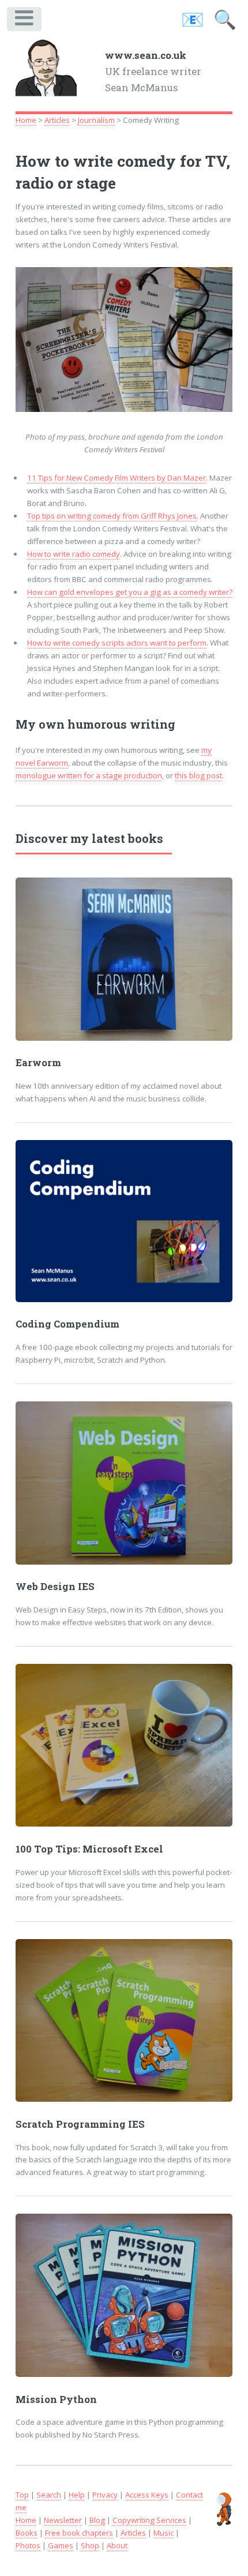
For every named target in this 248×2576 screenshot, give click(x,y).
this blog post (198, 775)
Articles (57, 120)
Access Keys (147, 2495)
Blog (97, 2520)
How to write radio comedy (74, 554)
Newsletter (63, 2520)
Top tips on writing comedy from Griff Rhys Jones (112, 516)
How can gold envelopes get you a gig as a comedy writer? (130, 592)
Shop (90, 2545)
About (117, 2545)
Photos (28, 2545)
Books (27, 2533)
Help (77, 2495)
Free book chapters (79, 2533)
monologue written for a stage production (89, 775)
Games (61, 2545)
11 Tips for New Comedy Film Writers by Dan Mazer (117, 478)
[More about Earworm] (124, 959)
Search (49, 2495)
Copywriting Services (149, 2520)
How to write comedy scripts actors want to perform (117, 643)
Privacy (105, 2495)
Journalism (96, 120)
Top (22, 2495)
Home (26, 120)
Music (164, 2533)
